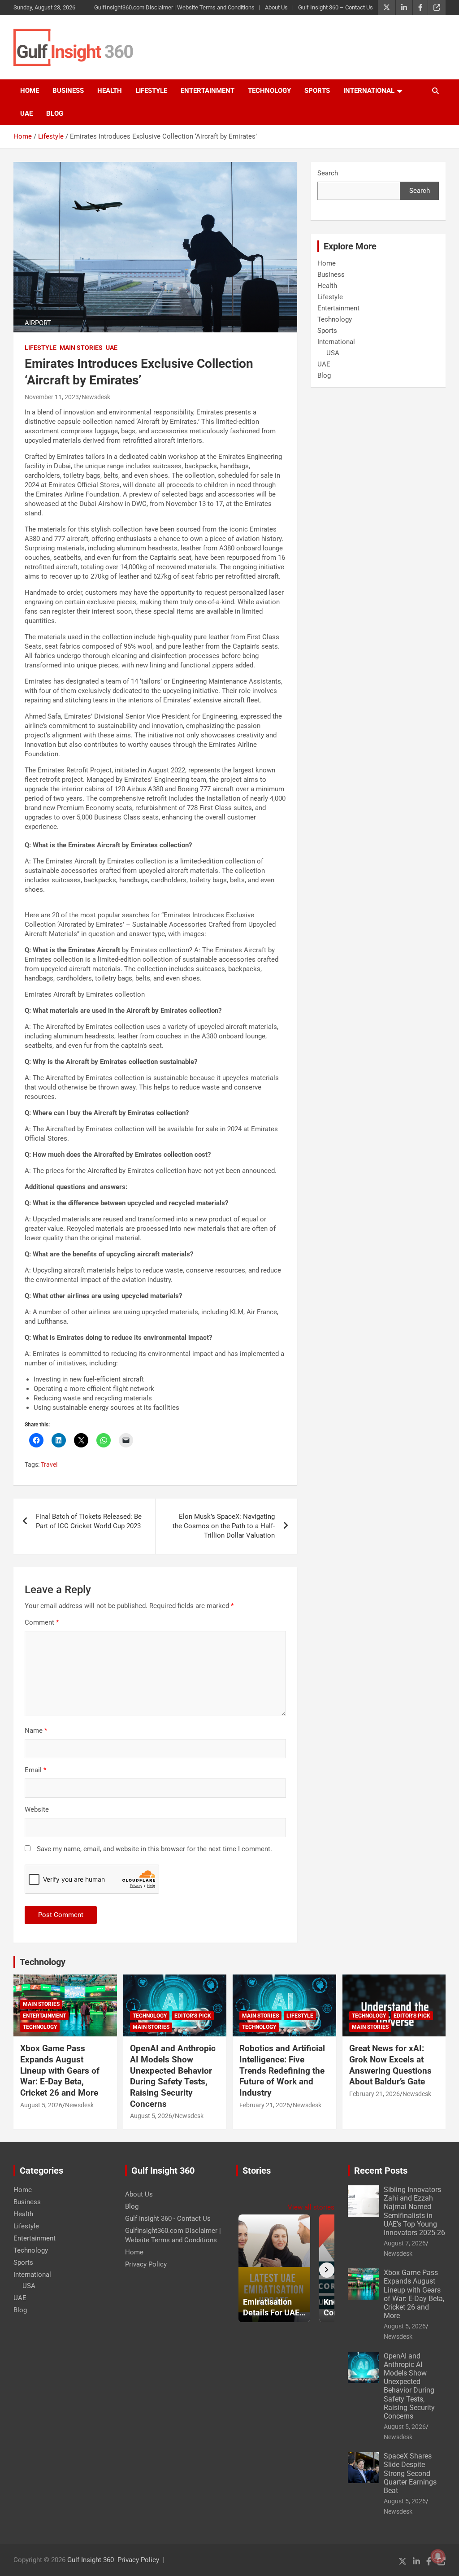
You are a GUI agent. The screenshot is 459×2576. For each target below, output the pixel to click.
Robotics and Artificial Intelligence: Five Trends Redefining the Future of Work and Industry (282, 2070)
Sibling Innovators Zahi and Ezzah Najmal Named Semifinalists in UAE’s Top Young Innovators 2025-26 (414, 2211)
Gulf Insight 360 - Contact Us (168, 2219)
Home (30, 91)
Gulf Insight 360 (91, 2560)
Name (36, 1730)
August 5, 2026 (41, 2105)
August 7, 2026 (405, 2243)
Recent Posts (381, 2171)
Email (35, 1770)
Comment (42, 1622)
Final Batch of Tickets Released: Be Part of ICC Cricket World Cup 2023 (89, 1521)
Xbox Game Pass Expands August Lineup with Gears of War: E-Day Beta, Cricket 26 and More (60, 2070)
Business (68, 91)
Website (37, 1809)
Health (110, 91)
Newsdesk (96, 397)
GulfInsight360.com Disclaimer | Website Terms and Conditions (174, 7)
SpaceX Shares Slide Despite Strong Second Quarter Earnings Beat (410, 2473)
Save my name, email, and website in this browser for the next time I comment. (154, 1849)
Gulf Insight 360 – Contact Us (336, 7)
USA (333, 353)
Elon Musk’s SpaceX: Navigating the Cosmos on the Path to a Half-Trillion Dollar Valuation (224, 1526)
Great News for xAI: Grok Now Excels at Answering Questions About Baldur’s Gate (390, 2065)
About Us (276, 7)
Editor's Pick (193, 2016)
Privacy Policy (146, 2264)
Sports (317, 91)
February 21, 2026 (265, 2105)
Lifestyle (151, 91)
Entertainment (208, 91)
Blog (55, 113)
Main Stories (81, 348)
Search (328, 173)
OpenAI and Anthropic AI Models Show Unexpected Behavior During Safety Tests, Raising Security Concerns (173, 2076)
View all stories (311, 2207)
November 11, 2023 (52, 397)
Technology (269, 91)
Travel (49, 1465)
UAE (26, 113)
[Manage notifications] (438, 2556)
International (369, 91)
